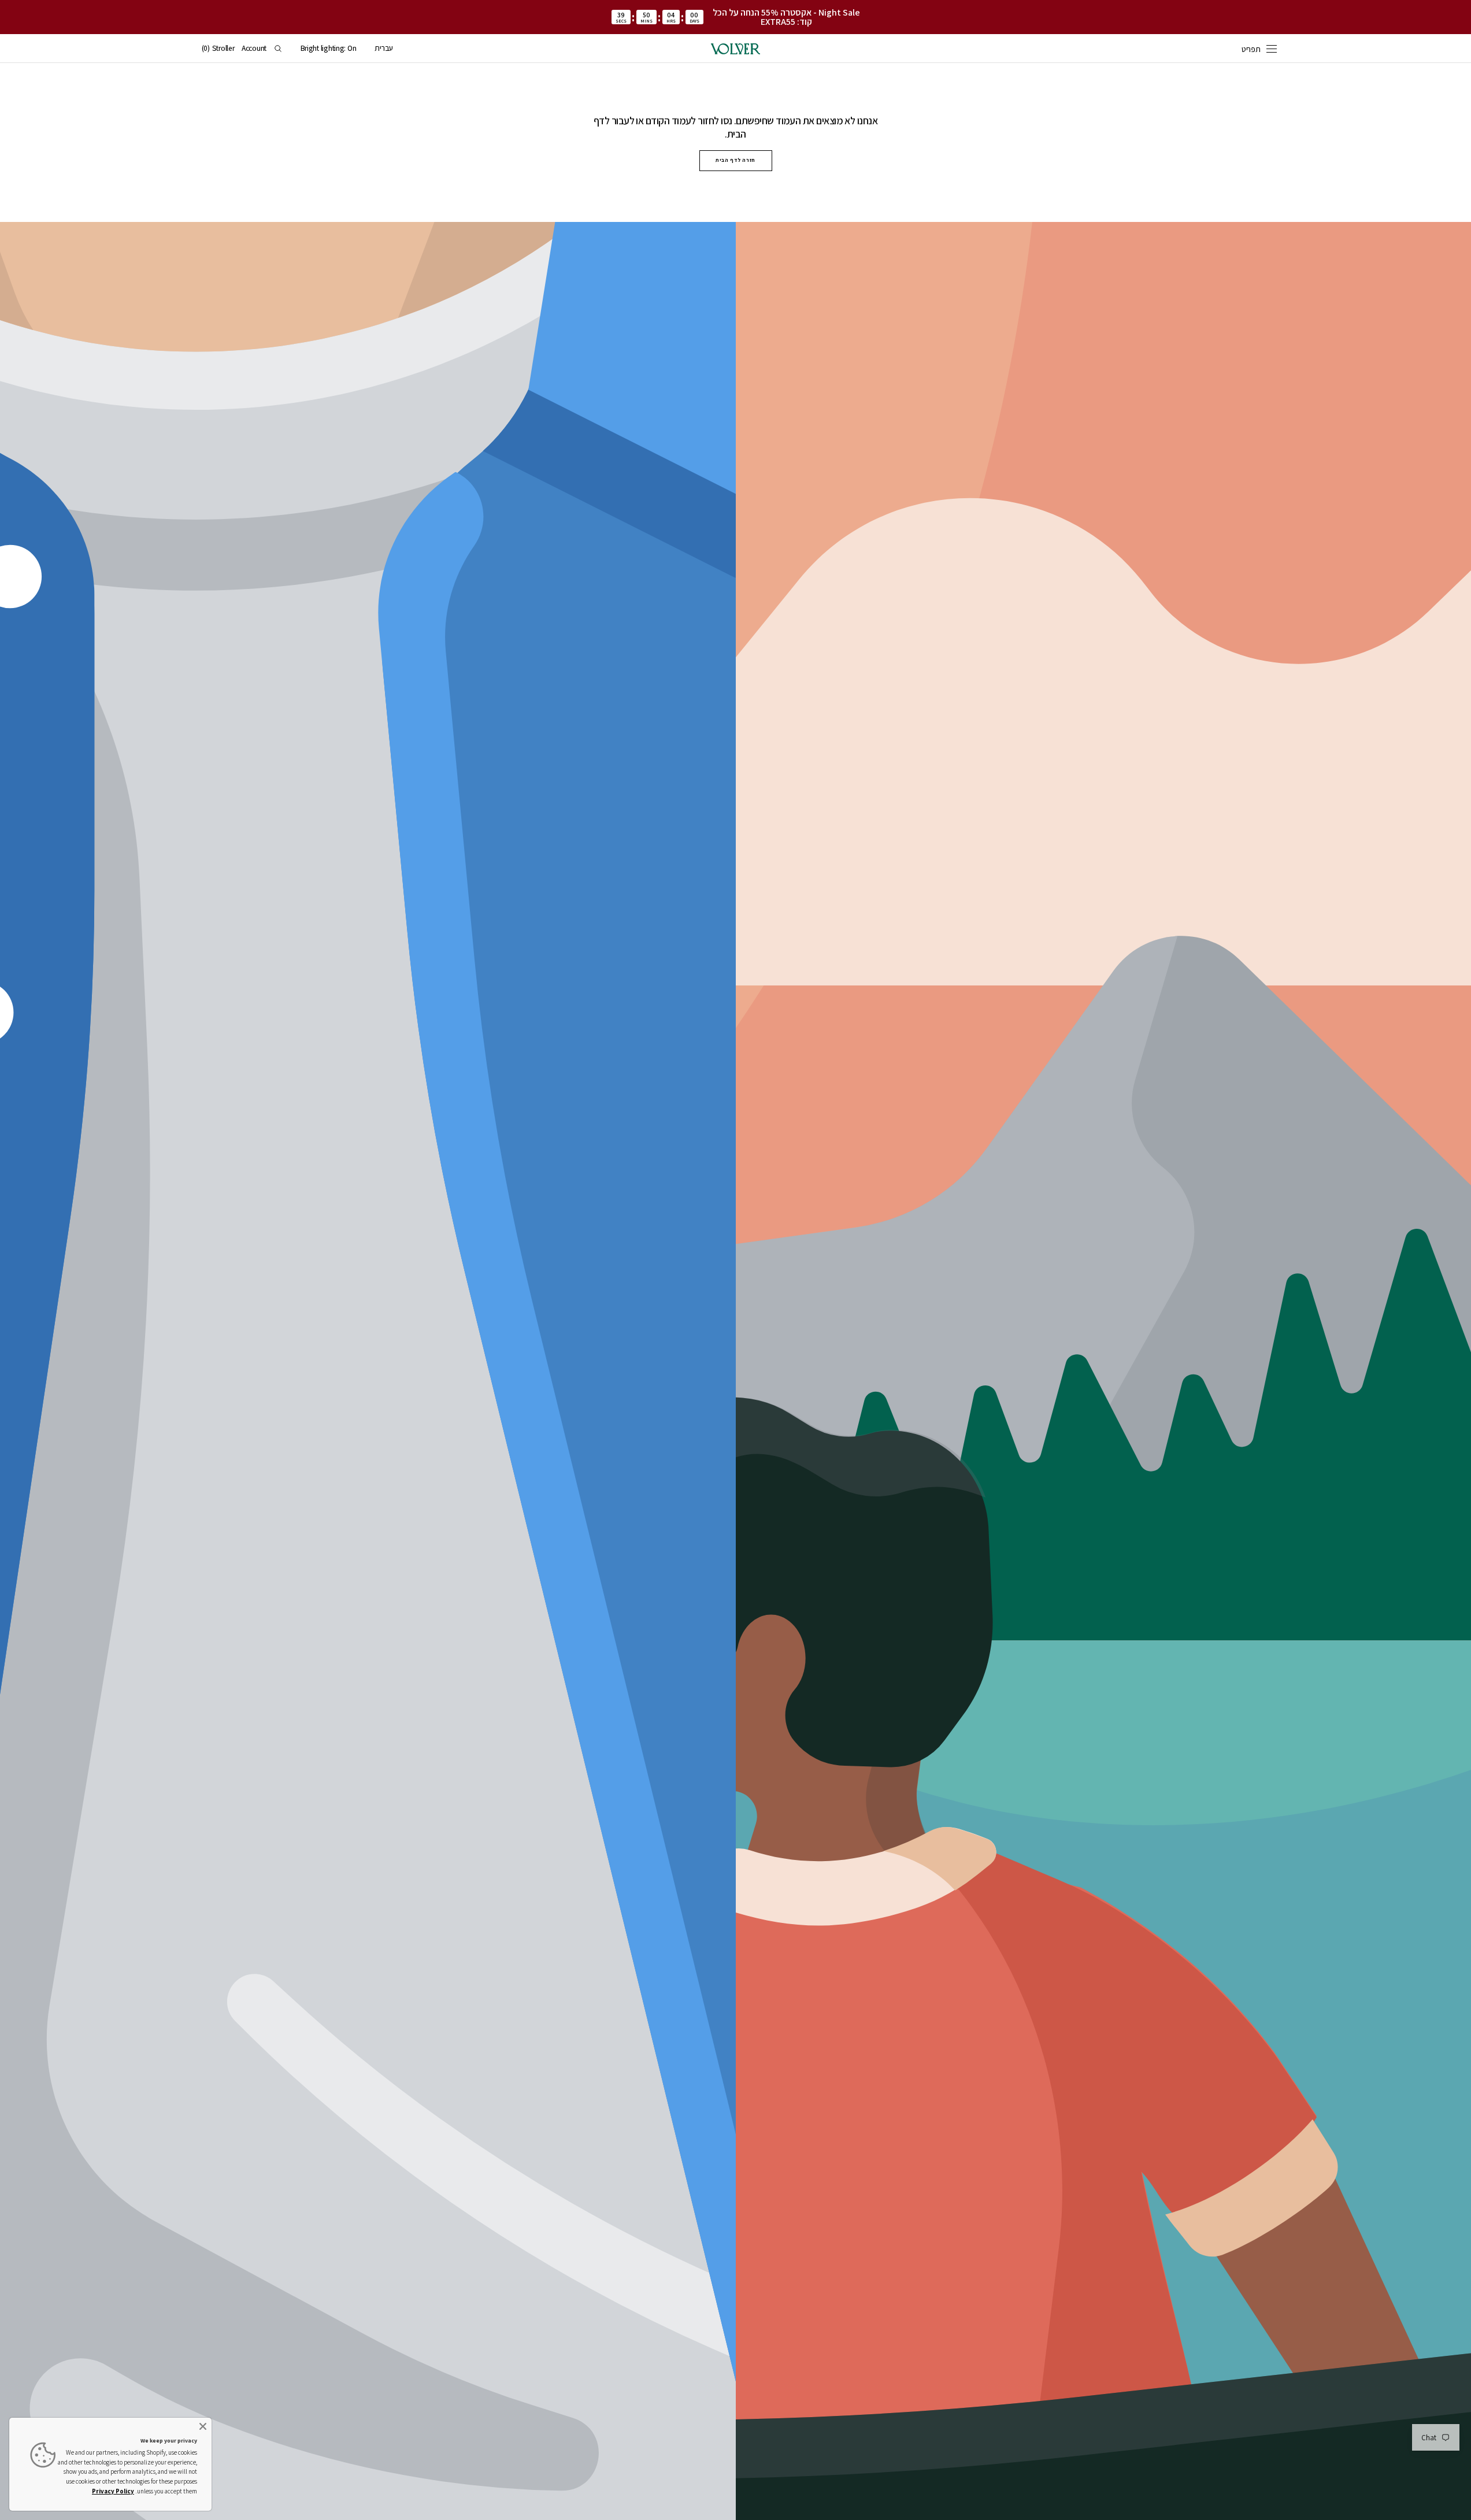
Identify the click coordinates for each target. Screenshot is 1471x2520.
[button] (384, 49)
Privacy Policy (113, 2491)
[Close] (203, 2426)
